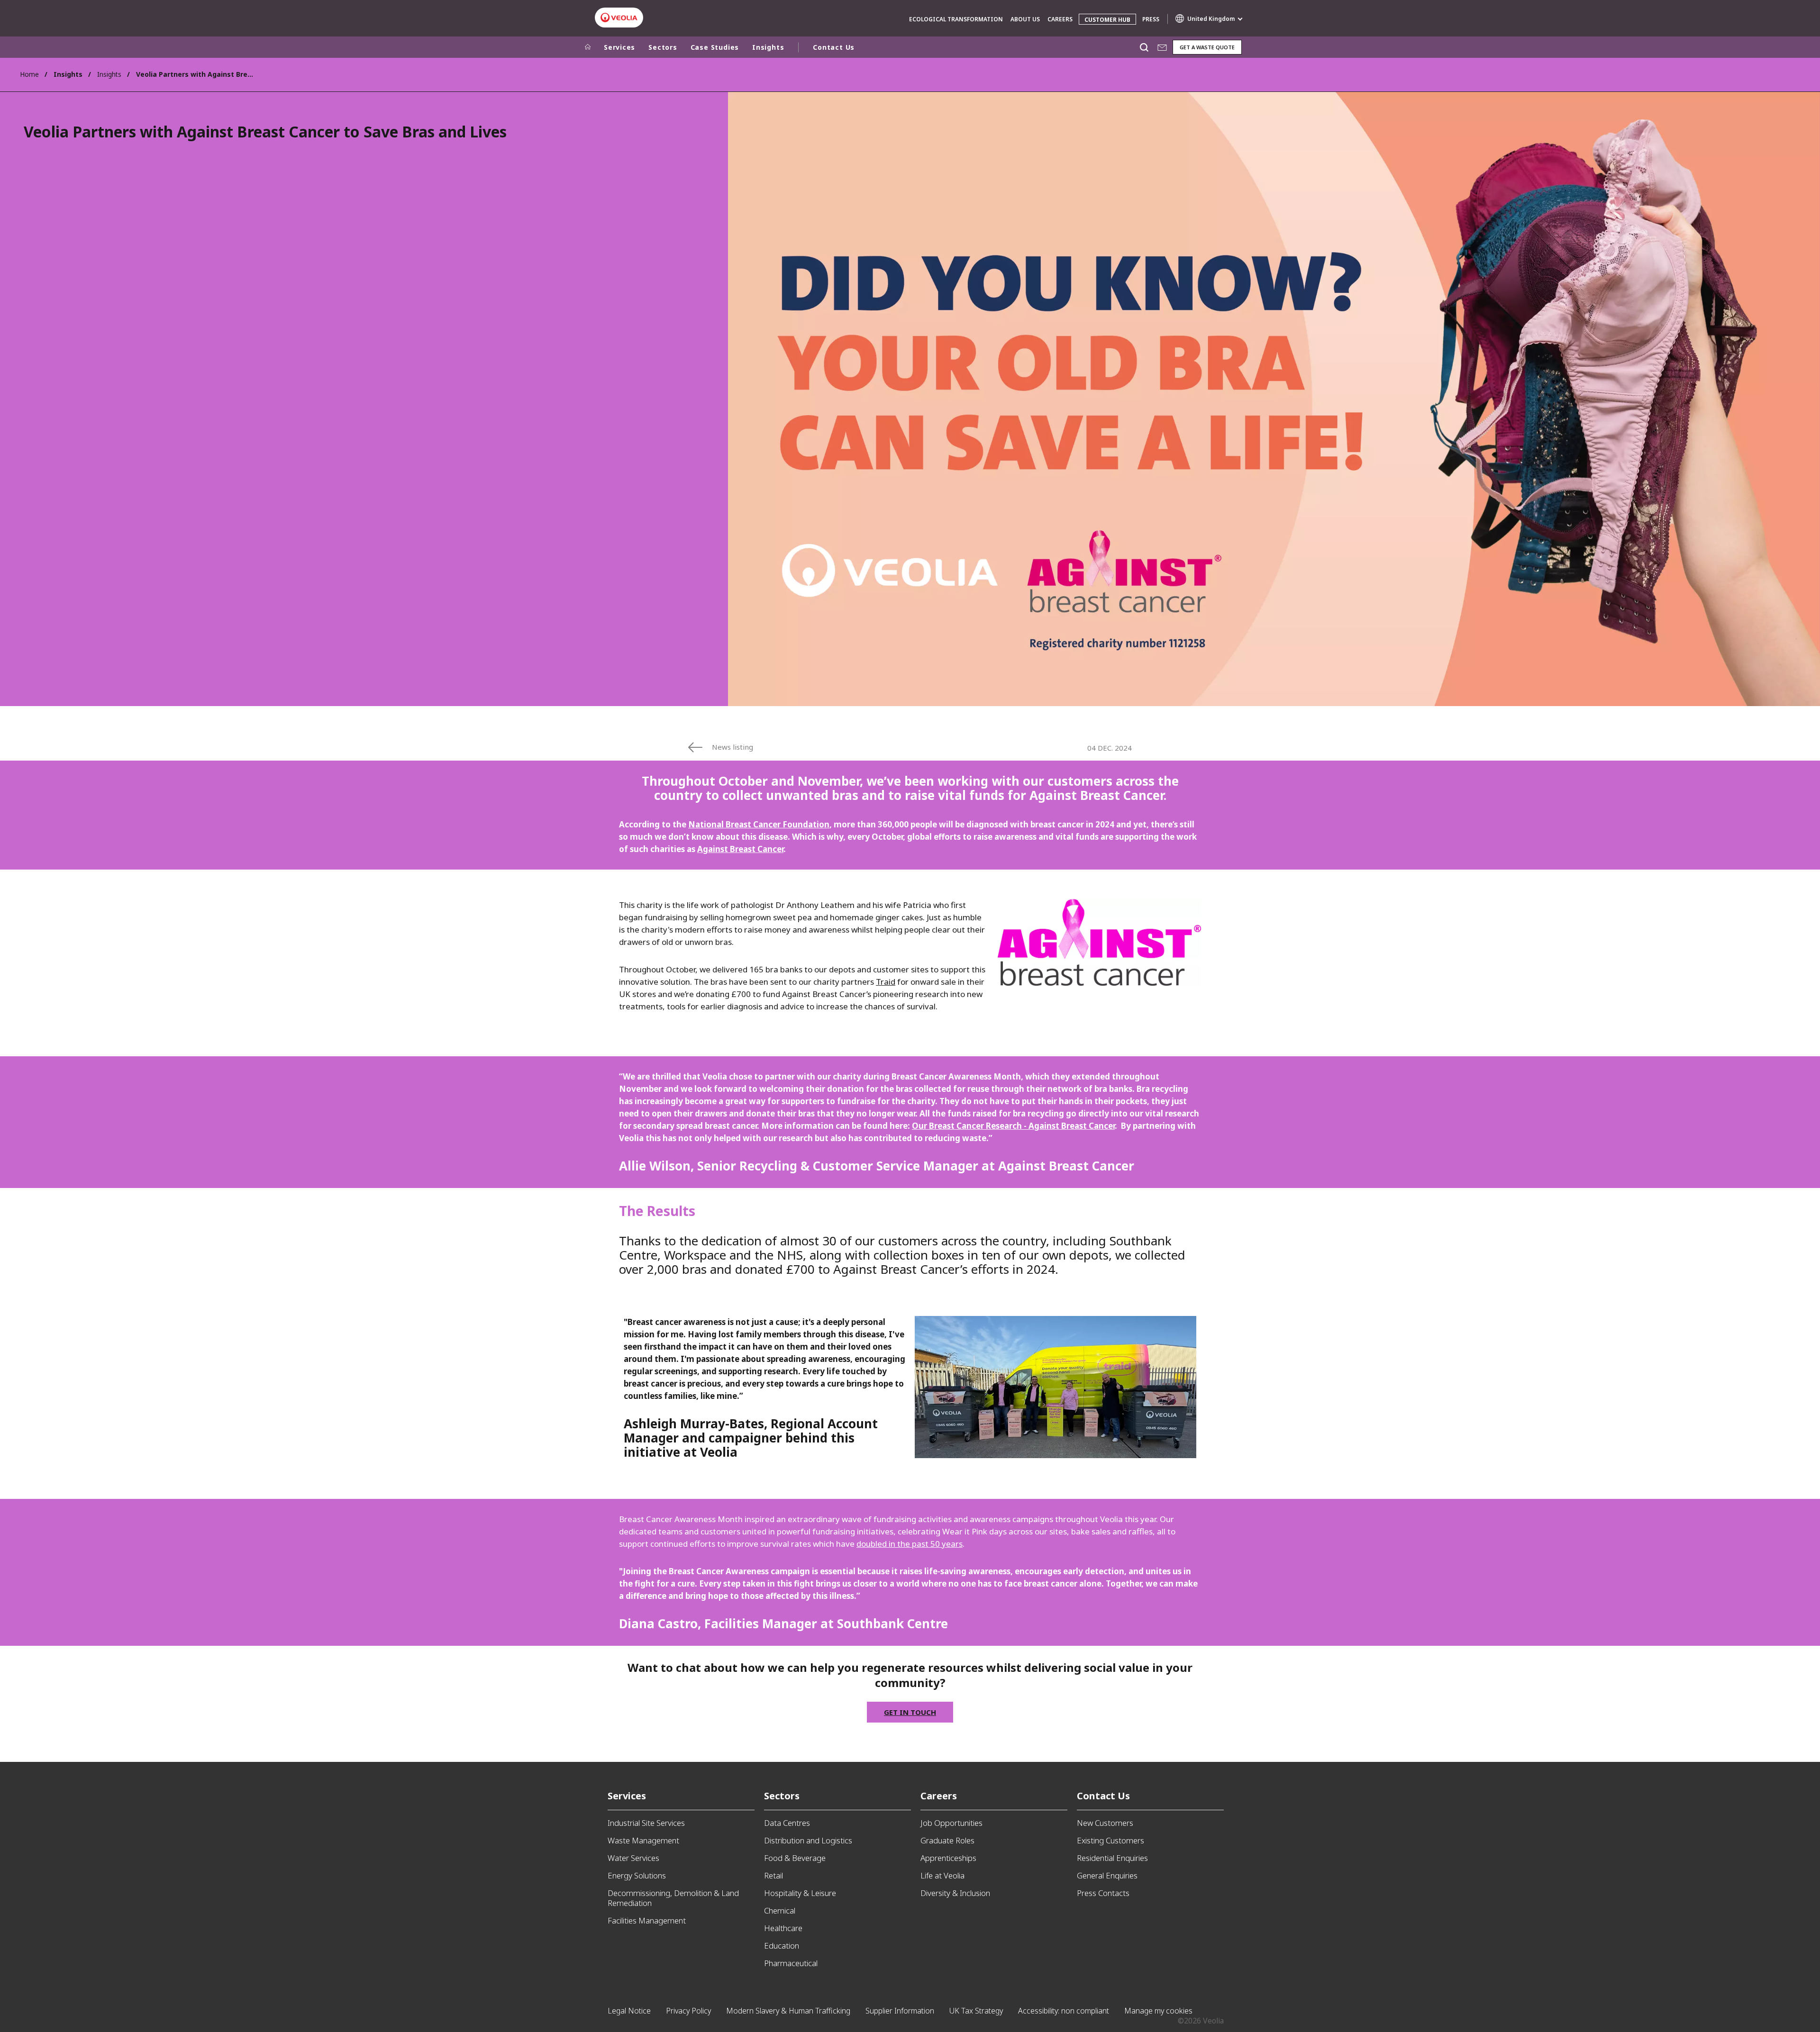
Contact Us (834, 47)
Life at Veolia (942, 1875)
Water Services (633, 1858)
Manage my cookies (1158, 2011)
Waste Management (643, 1840)
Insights (109, 74)
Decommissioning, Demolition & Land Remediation (673, 1898)
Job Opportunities (951, 1823)
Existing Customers (1110, 1840)
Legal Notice (629, 2011)
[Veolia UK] (619, 18)
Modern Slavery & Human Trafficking (788, 2011)
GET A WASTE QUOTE (1207, 47)
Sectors (663, 47)
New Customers (1105, 1823)
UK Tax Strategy (976, 2011)
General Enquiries (1107, 1875)
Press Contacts (1103, 1893)
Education (782, 1946)
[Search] (1144, 47)
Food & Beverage (795, 1858)
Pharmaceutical (791, 1963)
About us (1025, 19)
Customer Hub (1107, 20)
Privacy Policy (688, 2011)
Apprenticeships (948, 1858)
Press (1151, 19)
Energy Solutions (637, 1875)
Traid (886, 982)
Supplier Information (900, 2011)
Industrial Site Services (646, 1823)
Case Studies (715, 47)
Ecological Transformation (956, 19)
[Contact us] (1162, 47)
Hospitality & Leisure (800, 1893)
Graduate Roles (947, 1840)
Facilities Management (647, 1920)
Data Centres (787, 1823)
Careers (1060, 19)
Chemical (780, 1910)
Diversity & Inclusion (955, 1893)
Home (29, 74)
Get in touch (910, 1712)
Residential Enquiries (1112, 1858)
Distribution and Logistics (808, 1840)
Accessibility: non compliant (1064, 2011)
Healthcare (783, 1928)
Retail (773, 1875)
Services (619, 47)
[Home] (588, 47)
